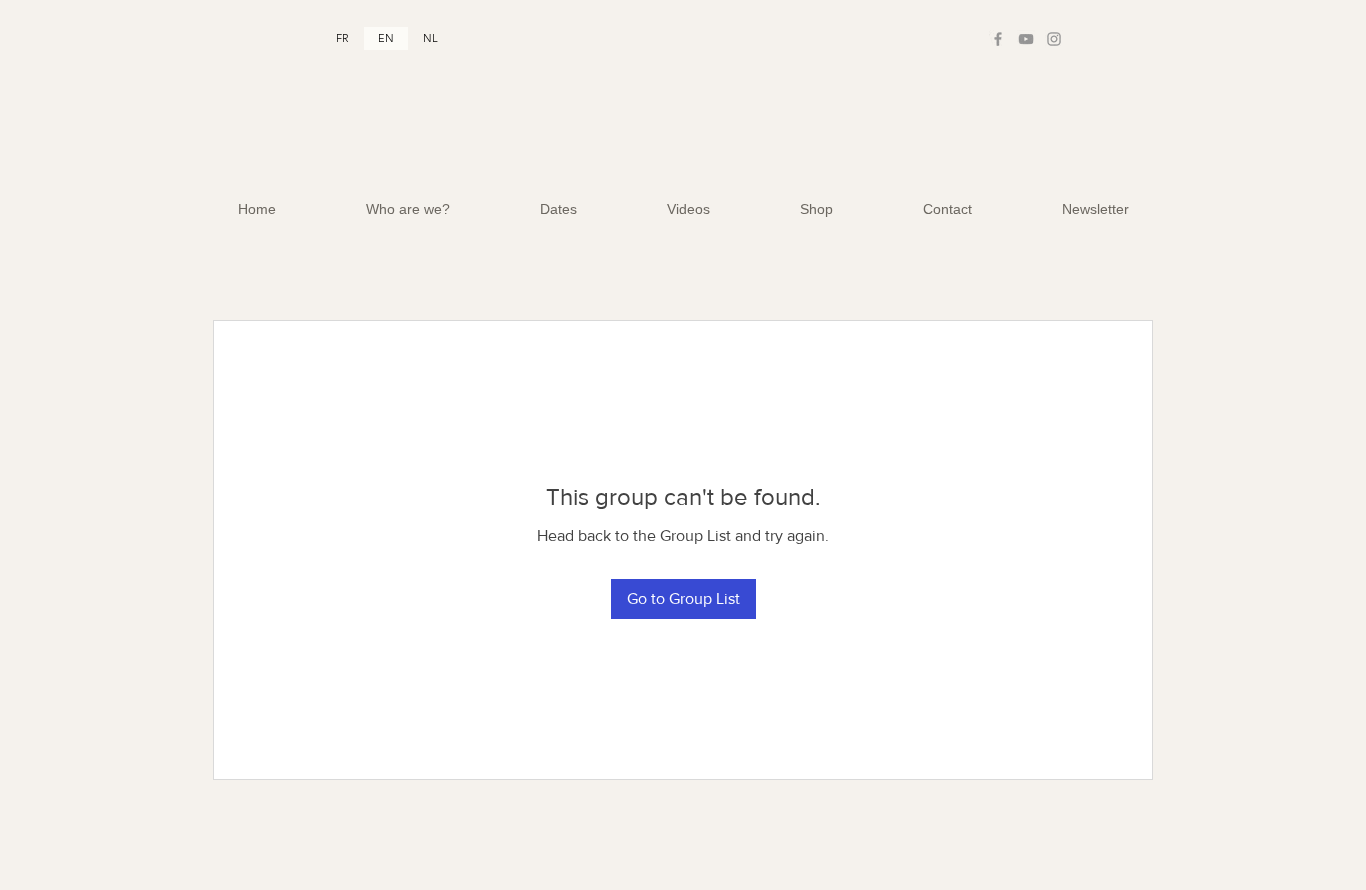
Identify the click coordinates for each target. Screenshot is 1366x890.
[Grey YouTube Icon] (1026, 39)
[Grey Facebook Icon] (998, 39)
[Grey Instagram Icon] (1054, 39)
